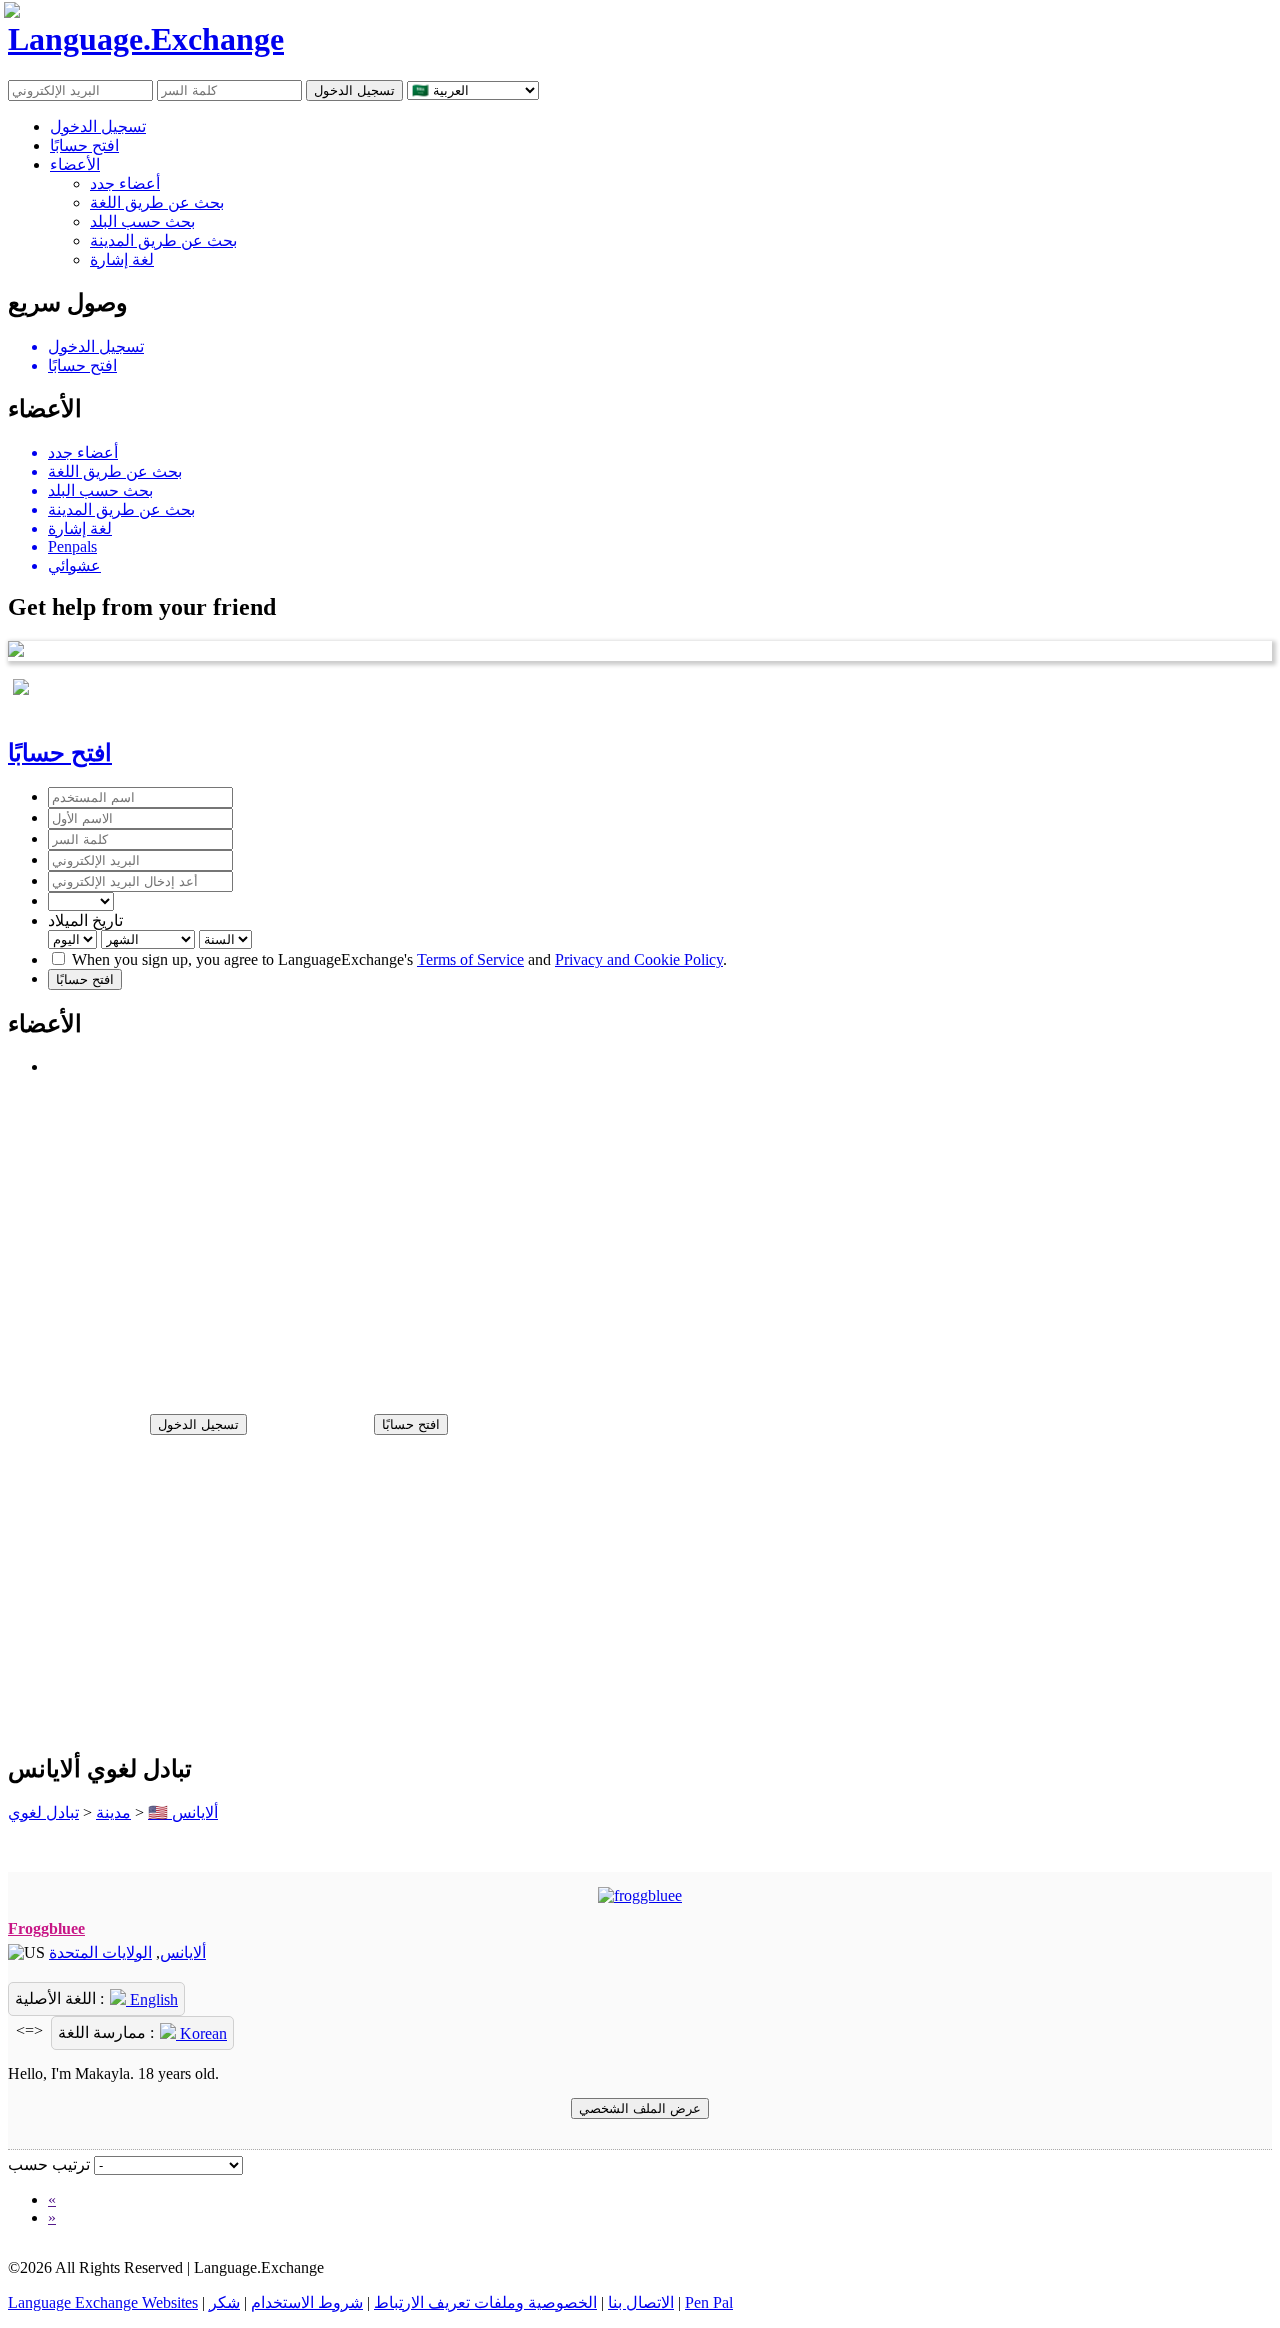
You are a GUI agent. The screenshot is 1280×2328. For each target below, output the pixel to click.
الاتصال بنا (641, 2302)
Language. (146, 39)
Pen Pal (709, 2302)
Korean (201, 2033)
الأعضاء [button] (75, 164)
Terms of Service (470, 959)
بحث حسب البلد (142, 221)
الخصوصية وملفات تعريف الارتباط (485, 2302)
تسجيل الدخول (98, 126)
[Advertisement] (608, 1236)
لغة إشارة (122, 259)
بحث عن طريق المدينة (163, 240)
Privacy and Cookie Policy (639, 959)
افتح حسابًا (84, 145)
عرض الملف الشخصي (640, 2108)
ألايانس (183, 1952)
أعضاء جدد (125, 183)
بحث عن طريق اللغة (157, 202)
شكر (224, 2302)
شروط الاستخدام (307, 2302)
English (152, 1999)
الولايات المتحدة (100, 1952)
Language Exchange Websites (103, 2302)
